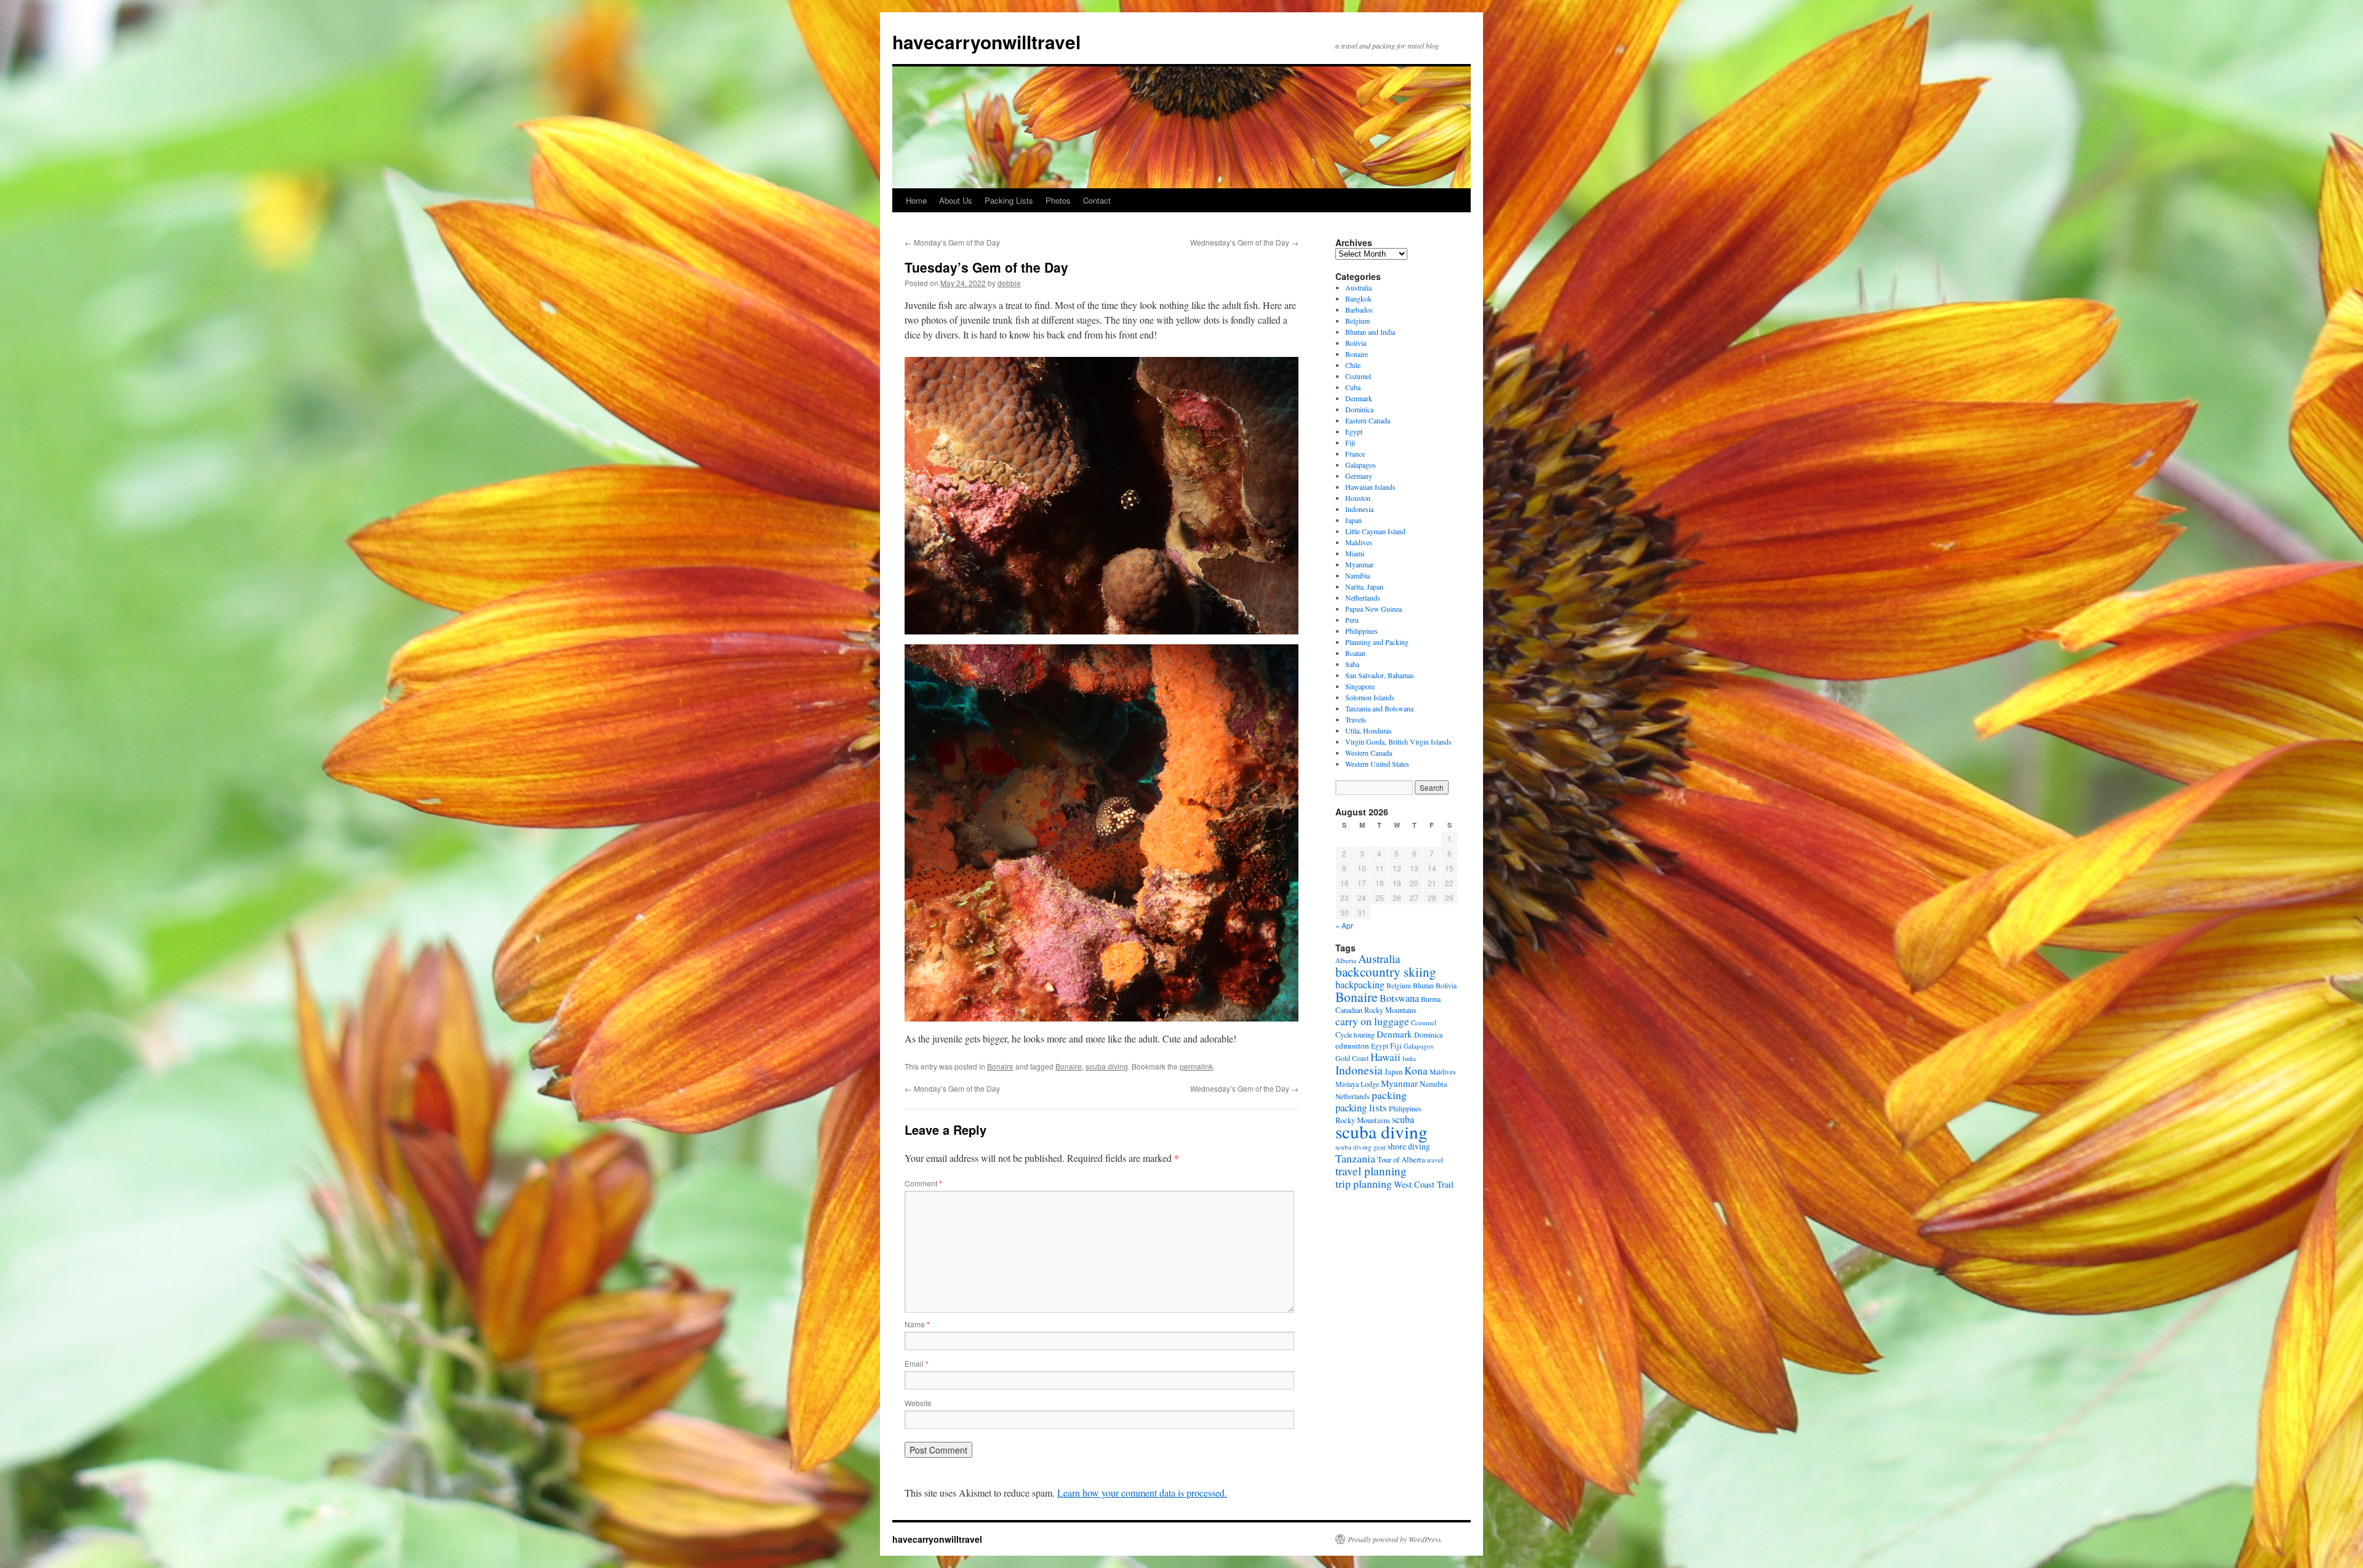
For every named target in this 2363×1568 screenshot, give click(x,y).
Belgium (1357, 321)
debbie (1009, 283)
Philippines (1361, 631)
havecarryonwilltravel (986, 42)
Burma (1431, 999)
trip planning (1364, 1183)
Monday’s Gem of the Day (952, 242)
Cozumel (1358, 376)
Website (918, 1403)
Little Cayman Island (1375, 531)
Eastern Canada (1368, 420)
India (1409, 1058)
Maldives (1359, 542)
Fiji (1350, 442)
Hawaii (1385, 1057)
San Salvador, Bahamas (1380, 675)
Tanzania (1355, 1158)
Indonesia (1359, 509)
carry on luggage (1372, 1021)
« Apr (1344, 925)
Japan (1353, 520)
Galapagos (1361, 465)
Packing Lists (1009, 200)
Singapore (1360, 686)
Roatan (1355, 653)
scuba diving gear (1361, 1147)
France (1355, 454)
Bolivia (1356, 343)
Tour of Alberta (1401, 1159)
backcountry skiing (1386, 972)
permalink (1196, 1066)
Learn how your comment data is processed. (1142, 1493)
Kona (1416, 1070)
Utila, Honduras (1369, 730)
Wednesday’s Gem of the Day (1244, 242)
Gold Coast (1352, 1058)
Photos (1058, 200)
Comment (923, 1183)
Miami (1355, 553)
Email (917, 1363)
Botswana (1399, 998)
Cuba (1353, 387)
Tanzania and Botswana (1379, 708)
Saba (1352, 664)
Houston (1358, 498)
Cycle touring (1355, 1034)
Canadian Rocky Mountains (1376, 1010)
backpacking (1360, 984)
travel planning (1371, 1171)
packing (1389, 1095)
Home (916, 200)
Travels (1356, 719)
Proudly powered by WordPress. (1395, 1539)
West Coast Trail (1424, 1184)
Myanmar (1359, 564)
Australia (1358, 287)
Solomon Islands (1370, 697)
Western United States (1377, 764)
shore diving (1409, 1146)
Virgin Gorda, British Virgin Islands (1398, 742)
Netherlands (1363, 598)
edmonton (1352, 1046)
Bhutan (1423, 985)
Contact (1097, 200)
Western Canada (1369, 753)
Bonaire (1000, 1066)
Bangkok (1358, 298)
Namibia (1357, 575)
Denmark (1359, 398)
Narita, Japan (1364, 586)
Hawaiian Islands (1370, 487)
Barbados (1359, 310)
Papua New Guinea (1373, 609)
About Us (956, 200)
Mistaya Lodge (1357, 1084)
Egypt (1354, 431)
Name (917, 1324)
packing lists (1361, 1107)
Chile (1353, 365)
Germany (1359, 476)
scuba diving (1107, 1066)
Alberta (1346, 960)
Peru (1352, 620)
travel (1435, 1160)
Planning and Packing (1377, 642)
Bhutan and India (1370, 332)
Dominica (1359, 409)
